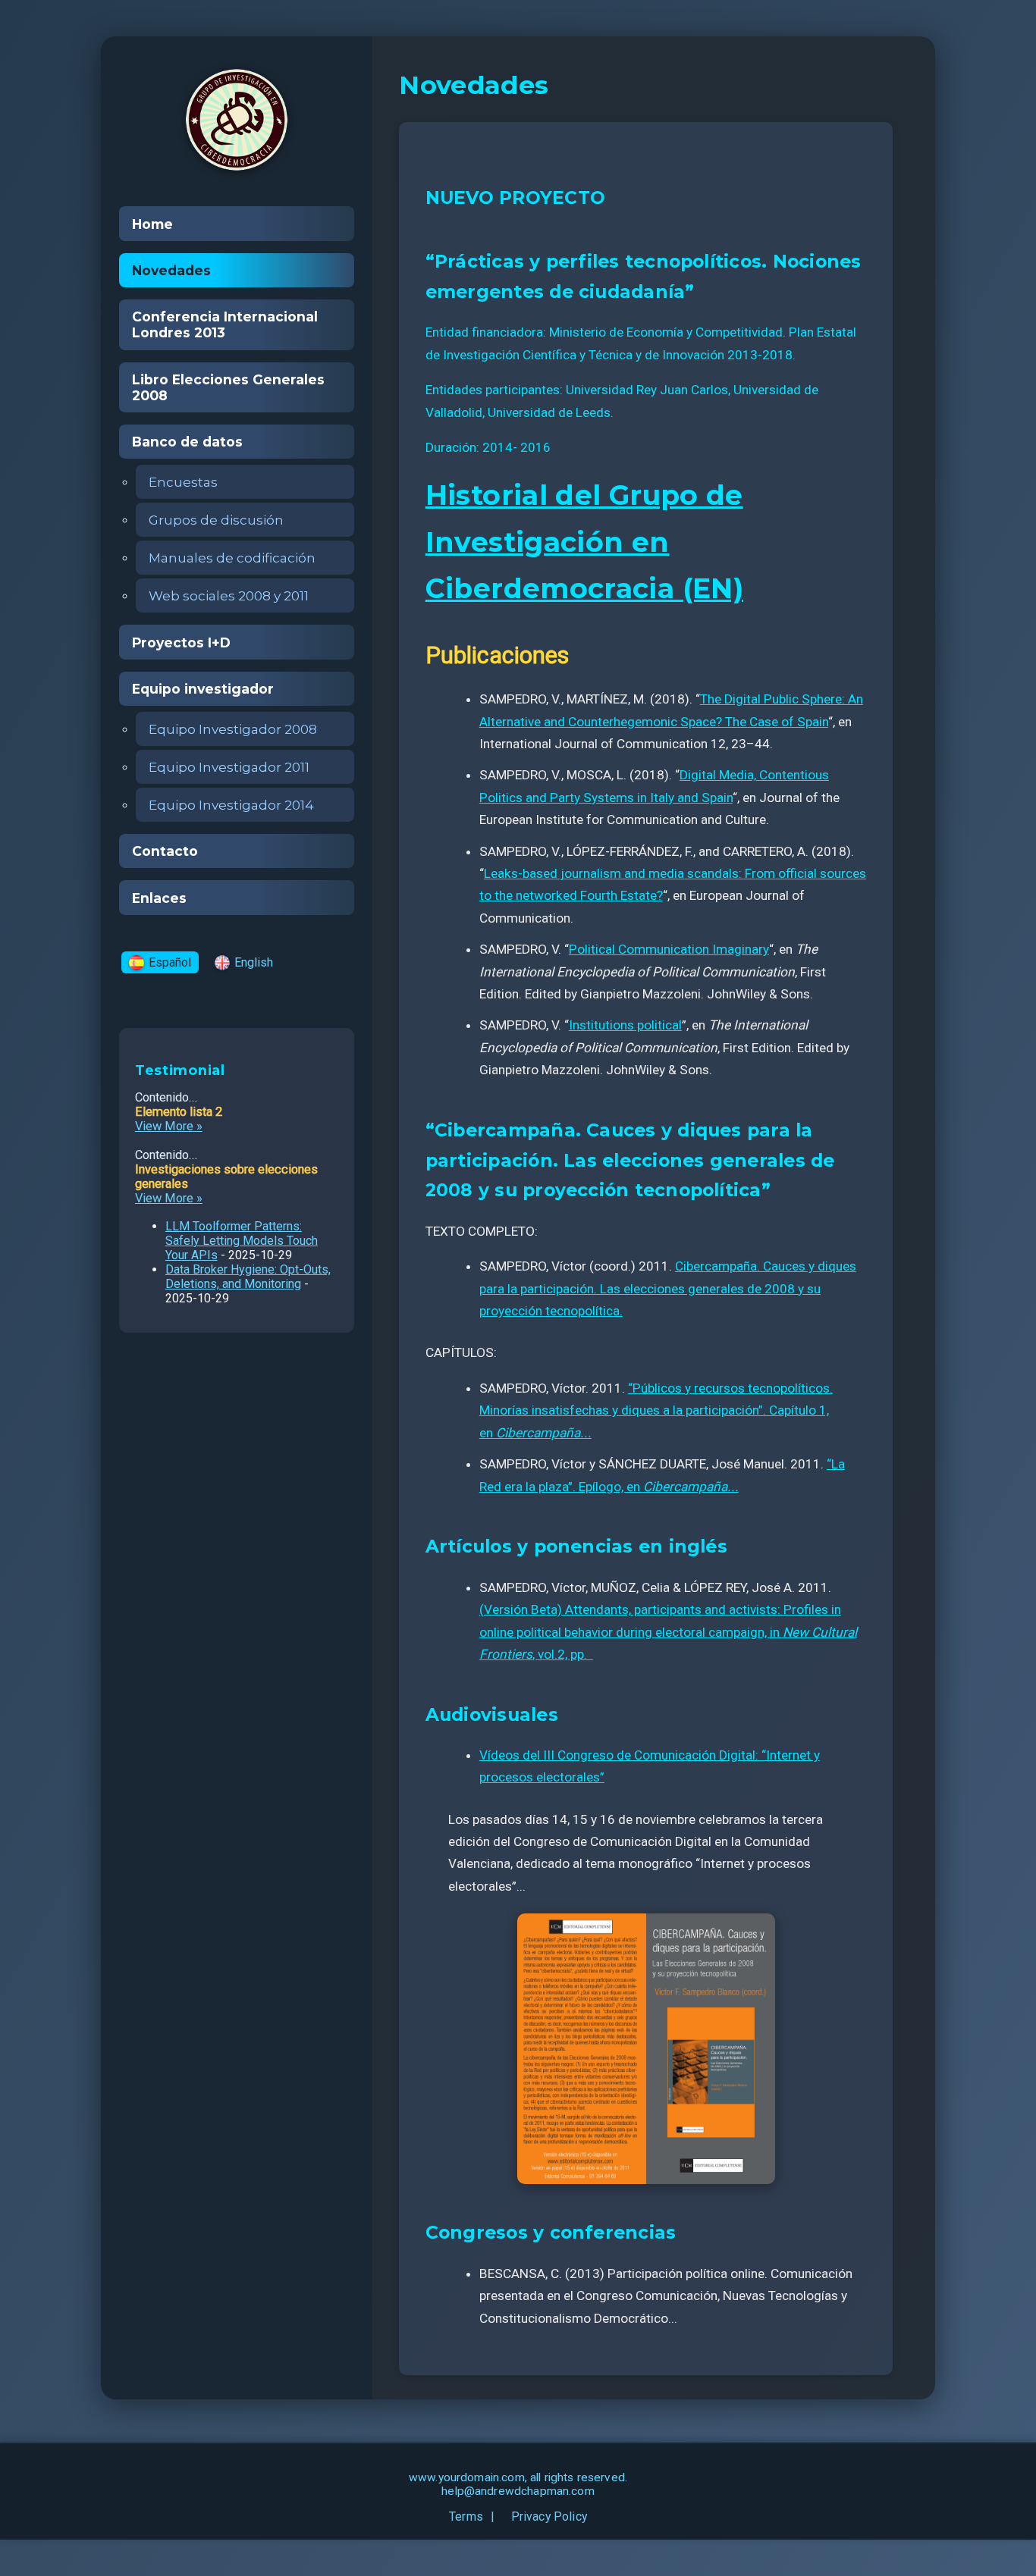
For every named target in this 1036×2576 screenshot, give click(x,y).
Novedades (171, 270)
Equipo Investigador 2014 (231, 805)
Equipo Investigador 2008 (233, 729)
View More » (169, 1126)
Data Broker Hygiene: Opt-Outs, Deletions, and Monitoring (248, 1277)
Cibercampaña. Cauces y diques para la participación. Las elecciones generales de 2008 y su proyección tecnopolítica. (668, 1288)
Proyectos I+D (181, 642)
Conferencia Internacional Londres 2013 (225, 324)
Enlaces (159, 898)
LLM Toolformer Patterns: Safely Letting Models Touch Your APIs (242, 1241)
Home (152, 224)
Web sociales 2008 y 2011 (229, 595)
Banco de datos (187, 442)
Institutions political (625, 1025)
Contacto (165, 851)
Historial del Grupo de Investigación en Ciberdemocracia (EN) (584, 542)
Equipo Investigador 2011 (229, 767)
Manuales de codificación (232, 558)
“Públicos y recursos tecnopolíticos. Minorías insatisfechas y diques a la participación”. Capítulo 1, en (656, 1410)
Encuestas (183, 482)
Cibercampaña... (544, 1433)
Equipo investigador (203, 689)
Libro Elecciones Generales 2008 (228, 387)
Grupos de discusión (216, 520)
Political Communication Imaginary (669, 949)
